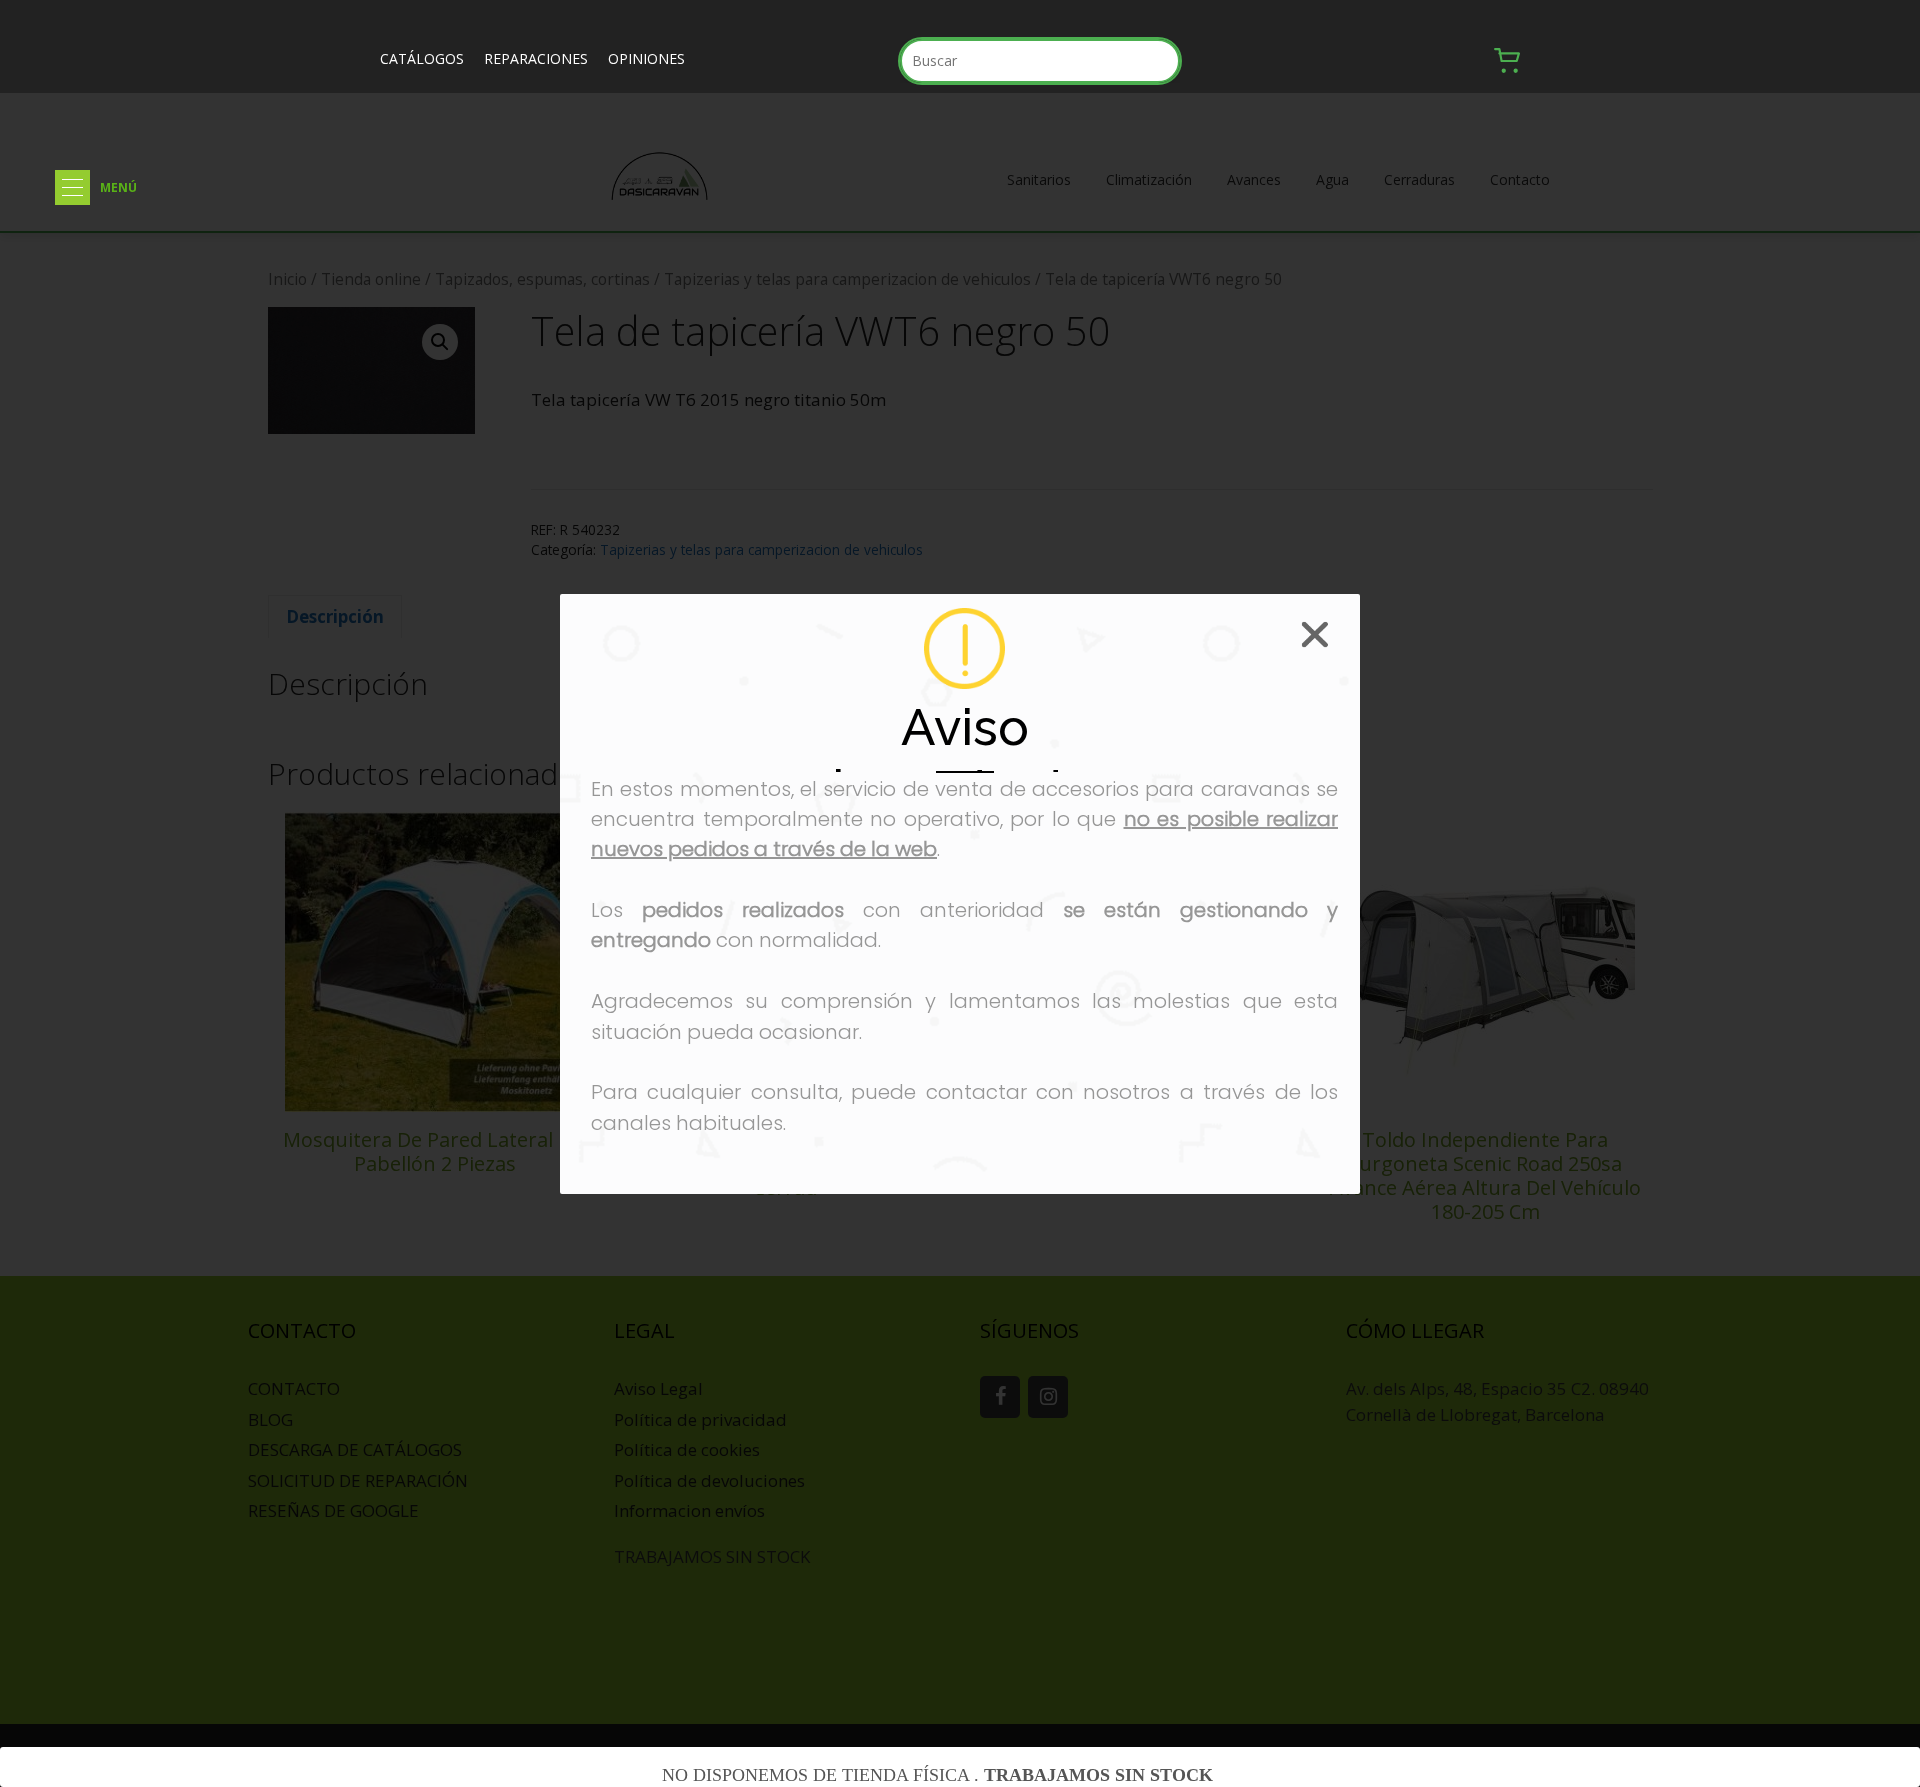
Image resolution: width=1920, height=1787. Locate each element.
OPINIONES (646, 58)
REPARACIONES (536, 58)
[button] (72, 187)
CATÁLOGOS (422, 58)
